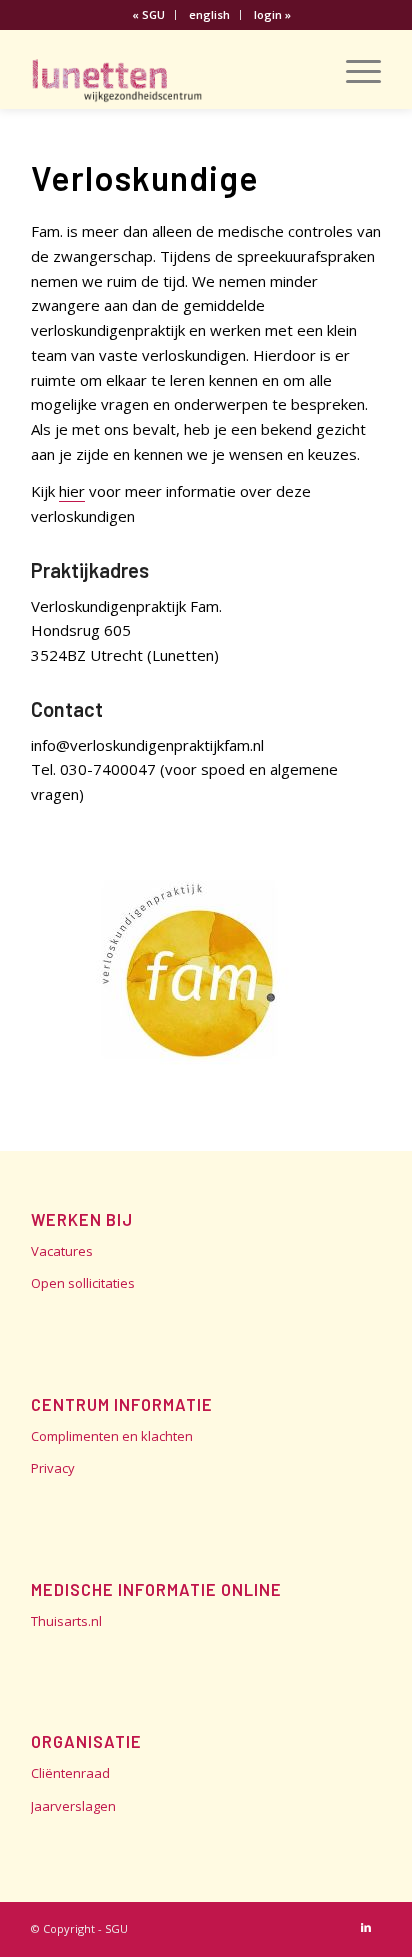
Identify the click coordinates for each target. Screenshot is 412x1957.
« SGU (148, 14)
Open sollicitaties (83, 1283)
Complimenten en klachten (112, 1436)
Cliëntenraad (70, 1773)
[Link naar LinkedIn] (366, 1927)
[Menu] (353, 69)
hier (72, 491)
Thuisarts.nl (66, 1621)
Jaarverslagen (73, 1806)
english (209, 14)
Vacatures (62, 1251)
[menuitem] (149, 15)
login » (272, 14)
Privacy (53, 1468)
